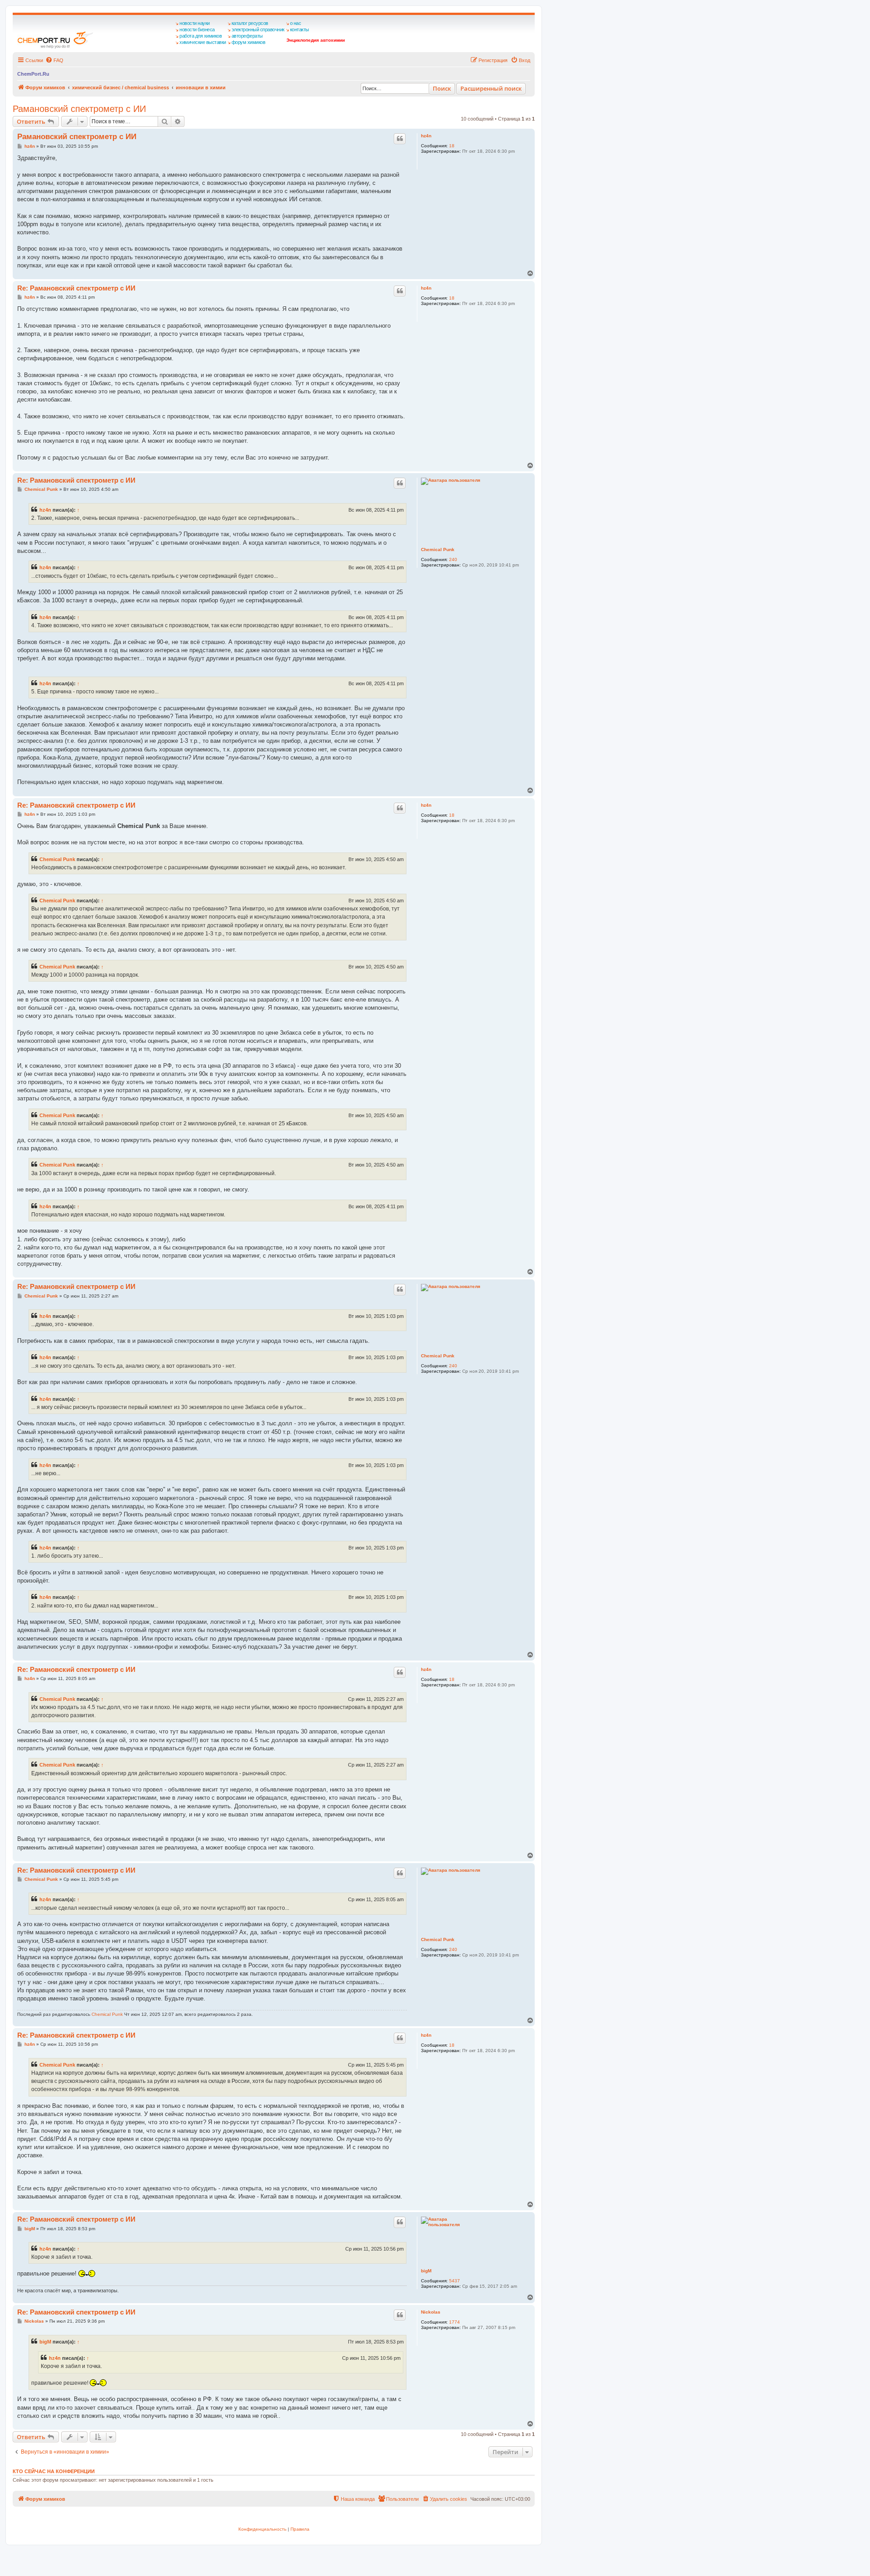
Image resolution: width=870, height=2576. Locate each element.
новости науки (195, 23)
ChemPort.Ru (33, 74)
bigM (426, 2271)
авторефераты (247, 36)
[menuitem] (54, 60)
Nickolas (431, 2312)
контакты (300, 29)
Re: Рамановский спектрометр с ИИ (76, 288)
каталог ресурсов (250, 23)
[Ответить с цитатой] (400, 139)
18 (452, 146)
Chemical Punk (438, 550)
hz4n (426, 136)
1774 (454, 2322)
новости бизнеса (197, 29)
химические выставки (203, 42)
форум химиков (249, 42)
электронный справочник (258, 29)
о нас (296, 23)
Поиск (442, 88)
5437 (454, 2281)
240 (453, 559)
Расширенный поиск (491, 88)
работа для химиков (201, 36)
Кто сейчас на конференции (54, 2471)
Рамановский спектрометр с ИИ (79, 109)
